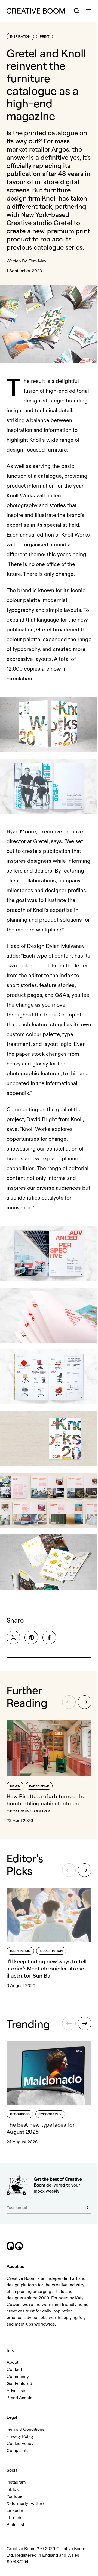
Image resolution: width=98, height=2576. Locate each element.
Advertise (16, 2391)
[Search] (77, 11)
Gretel (63, 223)
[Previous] (69, 1702)
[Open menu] (89, 11)
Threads (14, 2518)
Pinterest (15, 2525)
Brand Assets (19, 2398)
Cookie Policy (20, 2444)
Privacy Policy (20, 2436)
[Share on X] (13, 1637)
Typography (50, 2114)
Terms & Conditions (25, 2429)
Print (45, 37)
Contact (14, 2369)
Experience (39, 1786)
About (12, 2362)
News (15, 1786)
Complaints (18, 2451)
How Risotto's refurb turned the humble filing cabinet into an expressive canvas (46, 1803)
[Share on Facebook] (49, 1637)
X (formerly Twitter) (25, 2504)
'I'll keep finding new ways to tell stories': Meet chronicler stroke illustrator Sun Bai (47, 1968)
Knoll (49, 198)
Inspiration (20, 37)
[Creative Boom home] (36, 11)
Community (18, 2377)
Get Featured (19, 2384)
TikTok (13, 2489)
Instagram (16, 2482)
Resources (20, 2114)
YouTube (14, 2496)
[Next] (85, 1702)
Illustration (51, 1951)
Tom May (38, 261)
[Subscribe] (86, 2208)
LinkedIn (15, 2511)
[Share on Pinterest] (31, 1637)
